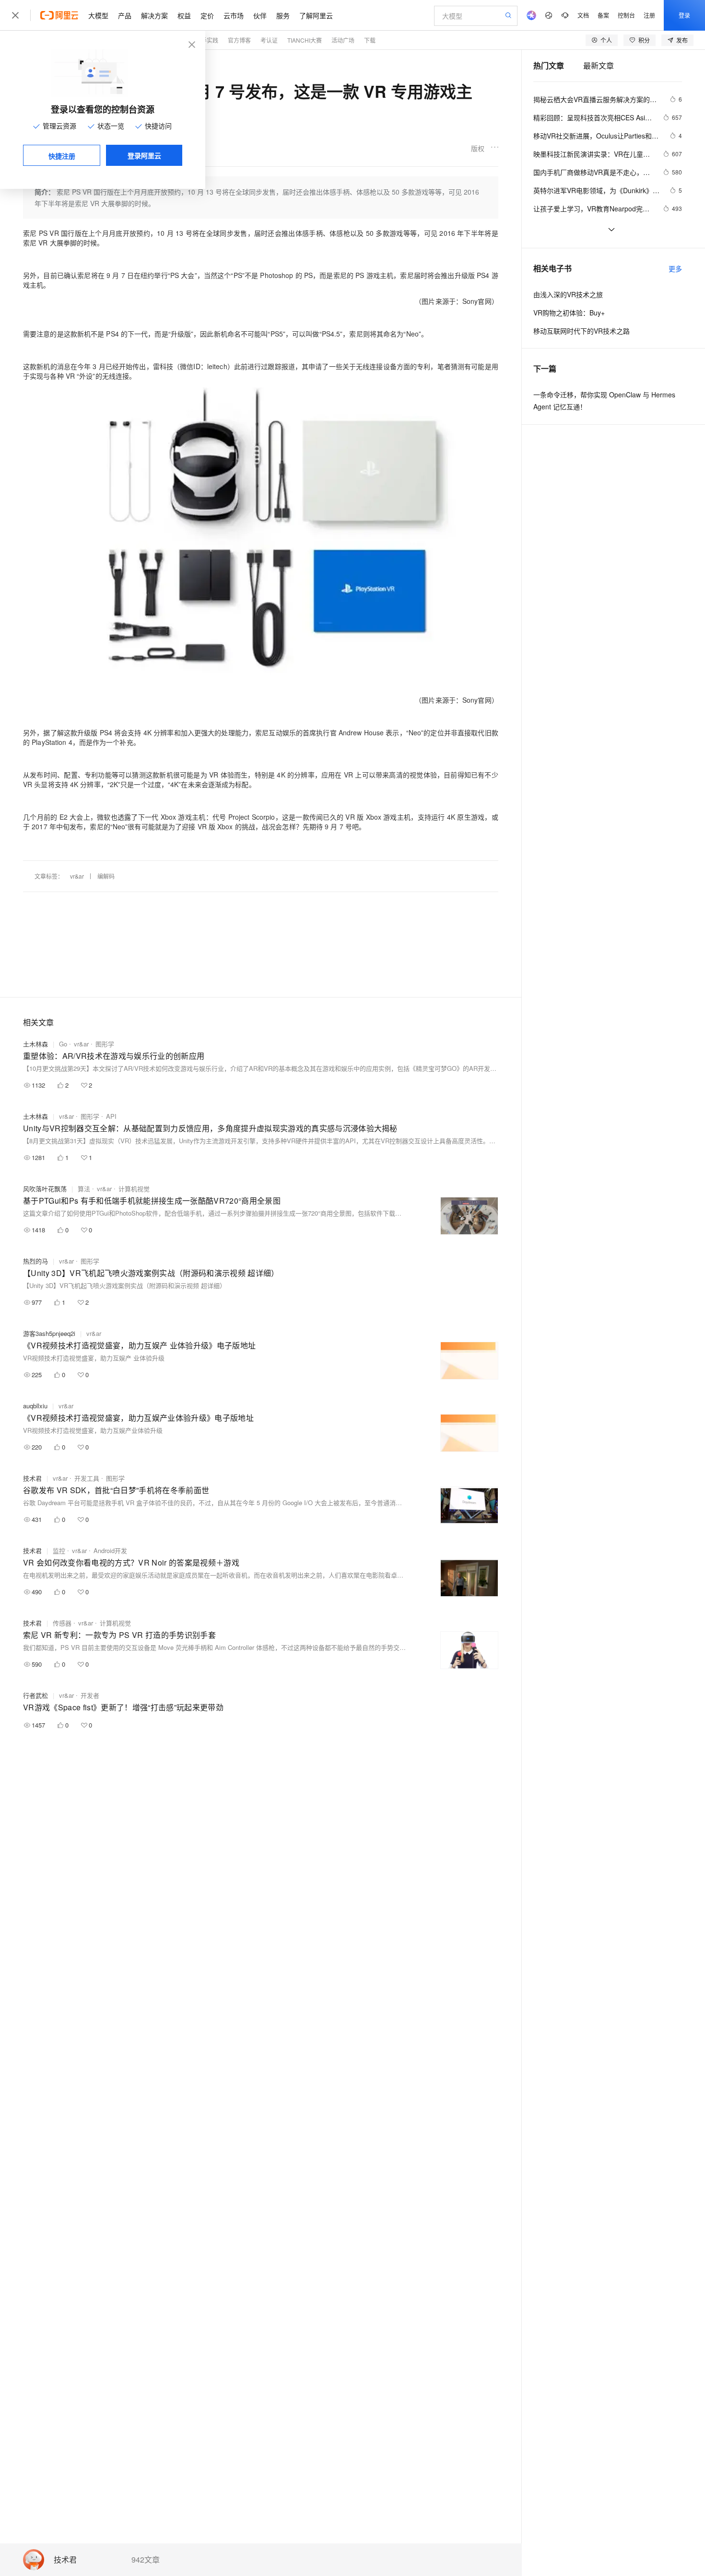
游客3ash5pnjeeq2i (49, 1333)
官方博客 (239, 40)
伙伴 (260, 15)
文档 (583, 15)
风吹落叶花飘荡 (45, 1189)
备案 (603, 15)
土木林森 (35, 1044)
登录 (684, 15)
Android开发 (110, 1550)
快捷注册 (62, 156)
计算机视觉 (134, 1189)
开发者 (90, 1695)
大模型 (98, 15)
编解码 (106, 876)
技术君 (65, 2560)
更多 (675, 268)
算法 (84, 1189)
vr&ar (77, 876)
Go (63, 1044)
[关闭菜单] (15, 15)
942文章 (146, 2560)
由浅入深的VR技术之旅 (568, 294)
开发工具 (87, 1478)
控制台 (626, 15)
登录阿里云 (144, 155)
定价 (207, 15)
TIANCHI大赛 (305, 40)
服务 (283, 15)
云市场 (234, 15)
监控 (59, 1550)
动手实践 (207, 40)
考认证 (269, 40)
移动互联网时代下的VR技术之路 (582, 331)
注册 (649, 15)
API (111, 1116)
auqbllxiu (35, 1406)
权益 (184, 15)
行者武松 (35, 1695)
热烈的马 (35, 1261)
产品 (125, 15)
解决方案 (154, 15)
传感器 (62, 1623)
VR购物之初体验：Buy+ (569, 313)
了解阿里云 (316, 15)
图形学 (105, 1044)
